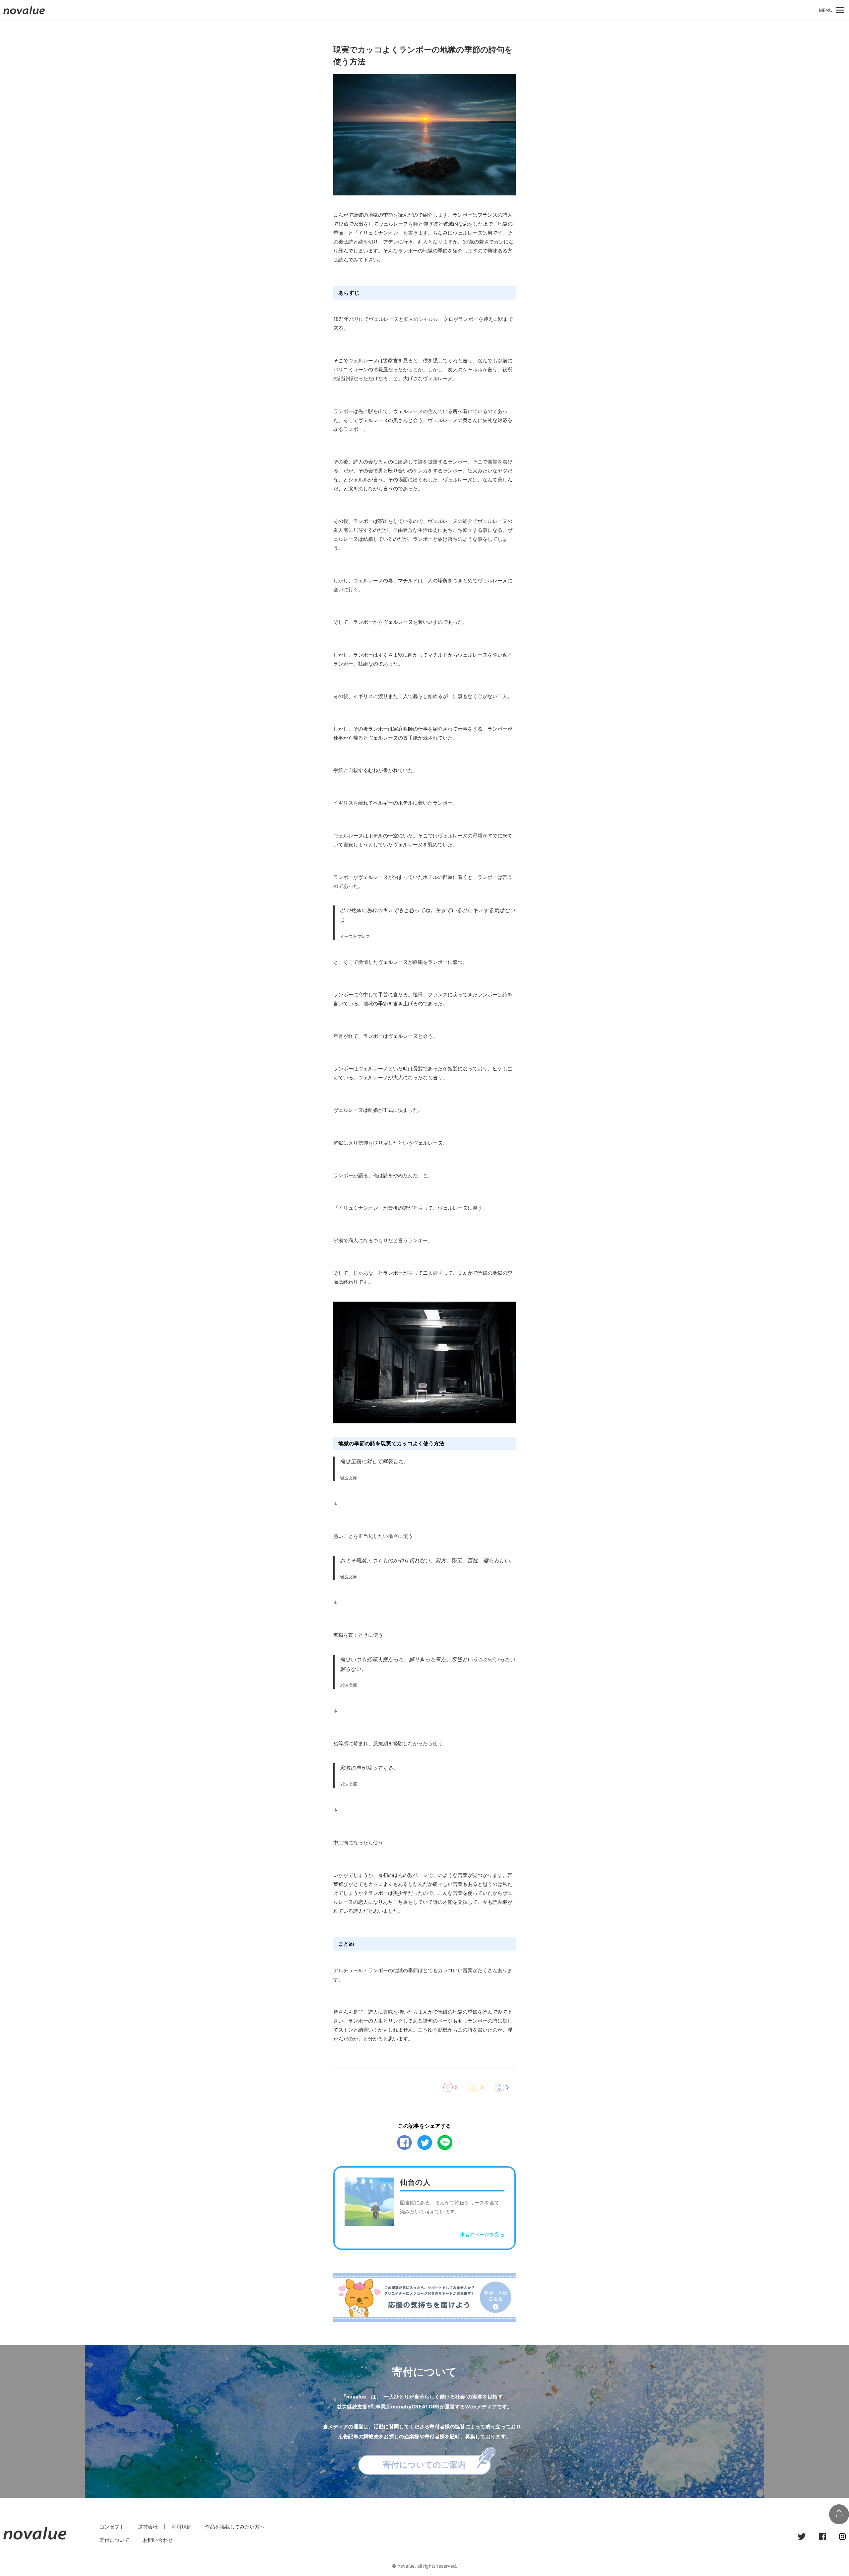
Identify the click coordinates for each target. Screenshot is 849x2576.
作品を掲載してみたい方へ (235, 2527)
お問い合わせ (158, 2540)
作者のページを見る (482, 2234)
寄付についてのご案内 (425, 2465)
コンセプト (112, 2527)
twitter (425, 2143)
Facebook (404, 2143)
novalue (24, 14)
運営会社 (148, 2527)
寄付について (114, 2540)
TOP (839, 2516)
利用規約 (181, 2527)
